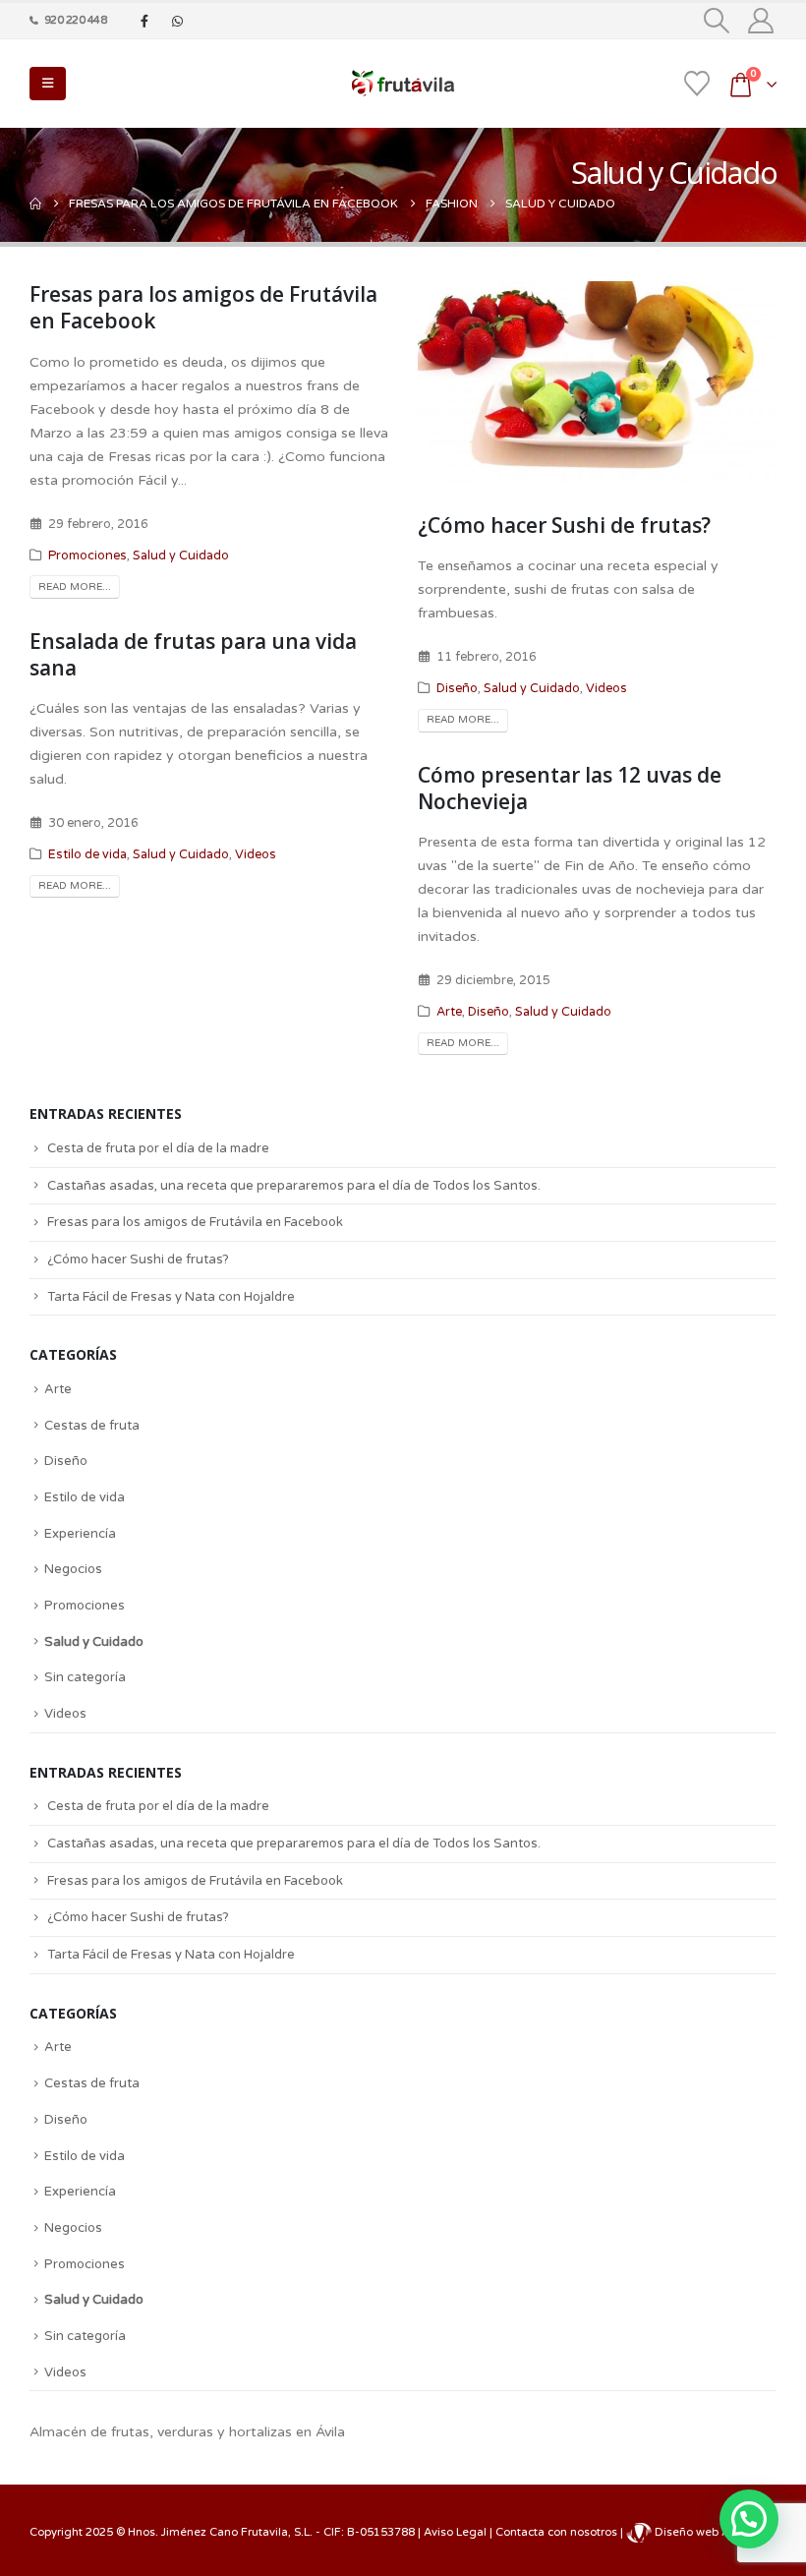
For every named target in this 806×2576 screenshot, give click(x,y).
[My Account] (761, 21)
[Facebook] (144, 21)
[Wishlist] (696, 84)
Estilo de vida (87, 854)
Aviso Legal (457, 2532)
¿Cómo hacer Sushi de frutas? (564, 525)
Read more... (75, 587)
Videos (606, 688)
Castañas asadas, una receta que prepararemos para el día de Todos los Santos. (294, 1186)
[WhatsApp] (177, 21)
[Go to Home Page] (35, 204)
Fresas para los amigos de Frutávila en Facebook (203, 307)
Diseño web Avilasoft (712, 2532)
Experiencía (80, 1534)
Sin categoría (85, 1677)
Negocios (73, 1569)
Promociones (87, 556)
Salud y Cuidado (181, 556)
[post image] (597, 382)
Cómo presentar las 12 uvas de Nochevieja (570, 788)
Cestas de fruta (92, 1426)
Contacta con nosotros (558, 2532)
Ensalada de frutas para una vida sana (193, 654)
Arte (449, 1012)
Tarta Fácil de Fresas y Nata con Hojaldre (171, 1297)
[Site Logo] (403, 84)
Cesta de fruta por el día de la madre (158, 1148)
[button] (717, 21)
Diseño (457, 688)
